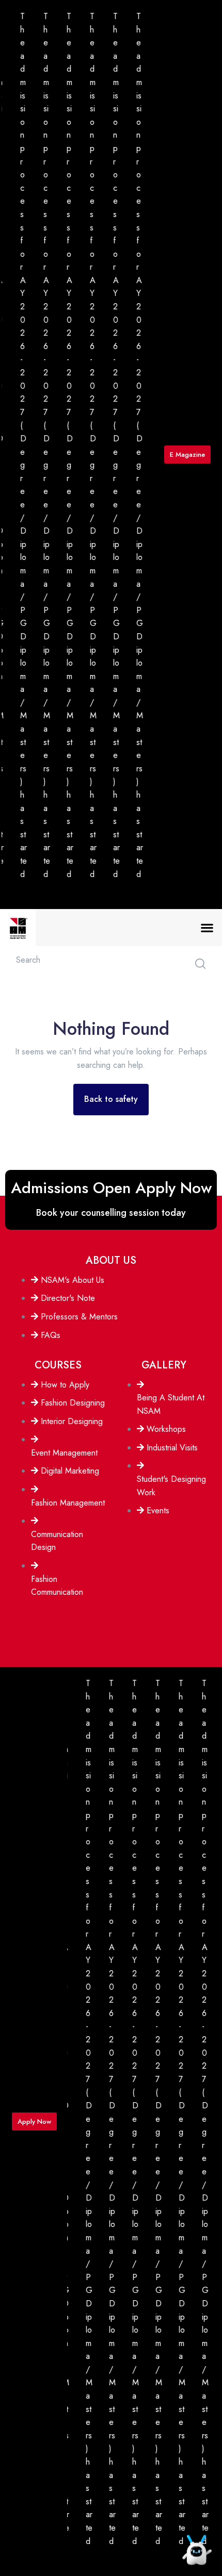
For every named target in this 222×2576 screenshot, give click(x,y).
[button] (207, 928)
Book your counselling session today (111, 1213)
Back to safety (111, 1099)
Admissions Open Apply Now (111, 1188)
